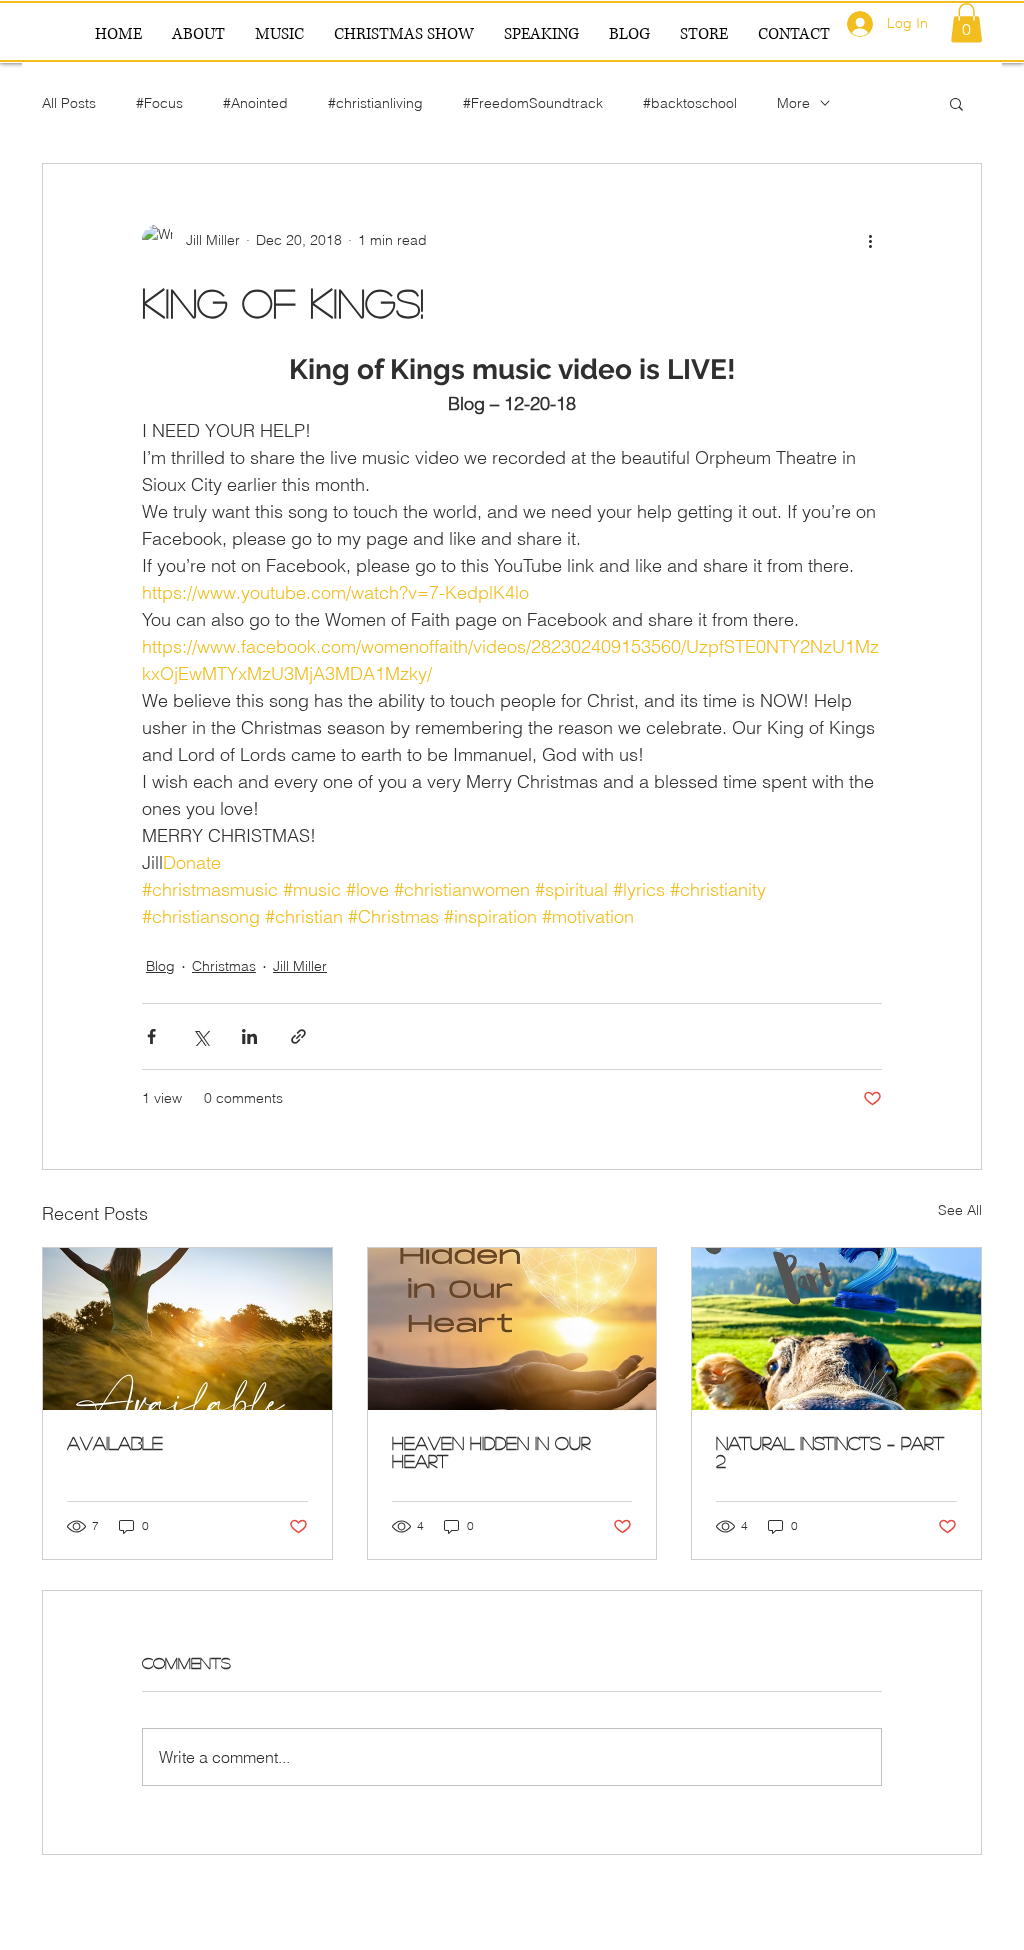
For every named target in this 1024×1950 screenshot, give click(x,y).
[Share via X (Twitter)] (200, 1036)
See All (960, 1210)
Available (115, 1443)
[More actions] (870, 240)
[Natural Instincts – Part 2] (836, 1329)
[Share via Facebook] (151, 1036)
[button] (966, 22)
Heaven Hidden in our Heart (491, 1452)
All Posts (69, 103)
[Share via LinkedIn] (249, 1036)
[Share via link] (298, 1036)
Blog (160, 966)
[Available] (187, 1329)
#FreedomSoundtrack (533, 103)
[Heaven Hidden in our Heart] (512, 1329)
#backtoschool (690, 103)
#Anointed (255, 103)
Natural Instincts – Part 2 (830, 1452)
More (793, 103)
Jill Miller (300, 966)
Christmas (224, 966)
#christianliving (375, 103)
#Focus (159, 103)
